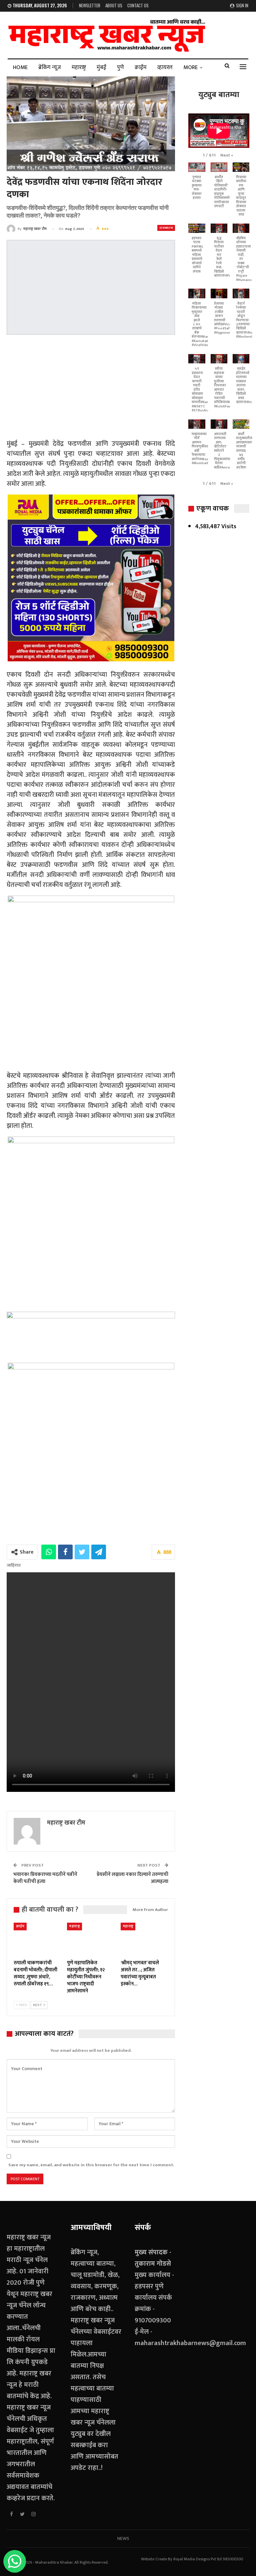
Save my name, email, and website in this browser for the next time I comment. (91, 2165)
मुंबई (101, 67)
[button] (227, 155)
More (190, 67)
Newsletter (90, 5)
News (123, 2538)
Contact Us (138, 5)
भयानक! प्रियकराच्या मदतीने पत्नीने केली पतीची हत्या (45, 1878)
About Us (114, 5)
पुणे (120, 67)
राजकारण (166, 228)
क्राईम (141, 67)
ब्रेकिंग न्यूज (50, 67)
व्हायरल (165, 67)
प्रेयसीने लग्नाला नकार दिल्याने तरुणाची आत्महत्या (132, 1878)
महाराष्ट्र (79, 67)
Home (20, 67)
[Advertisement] (91, 388)
